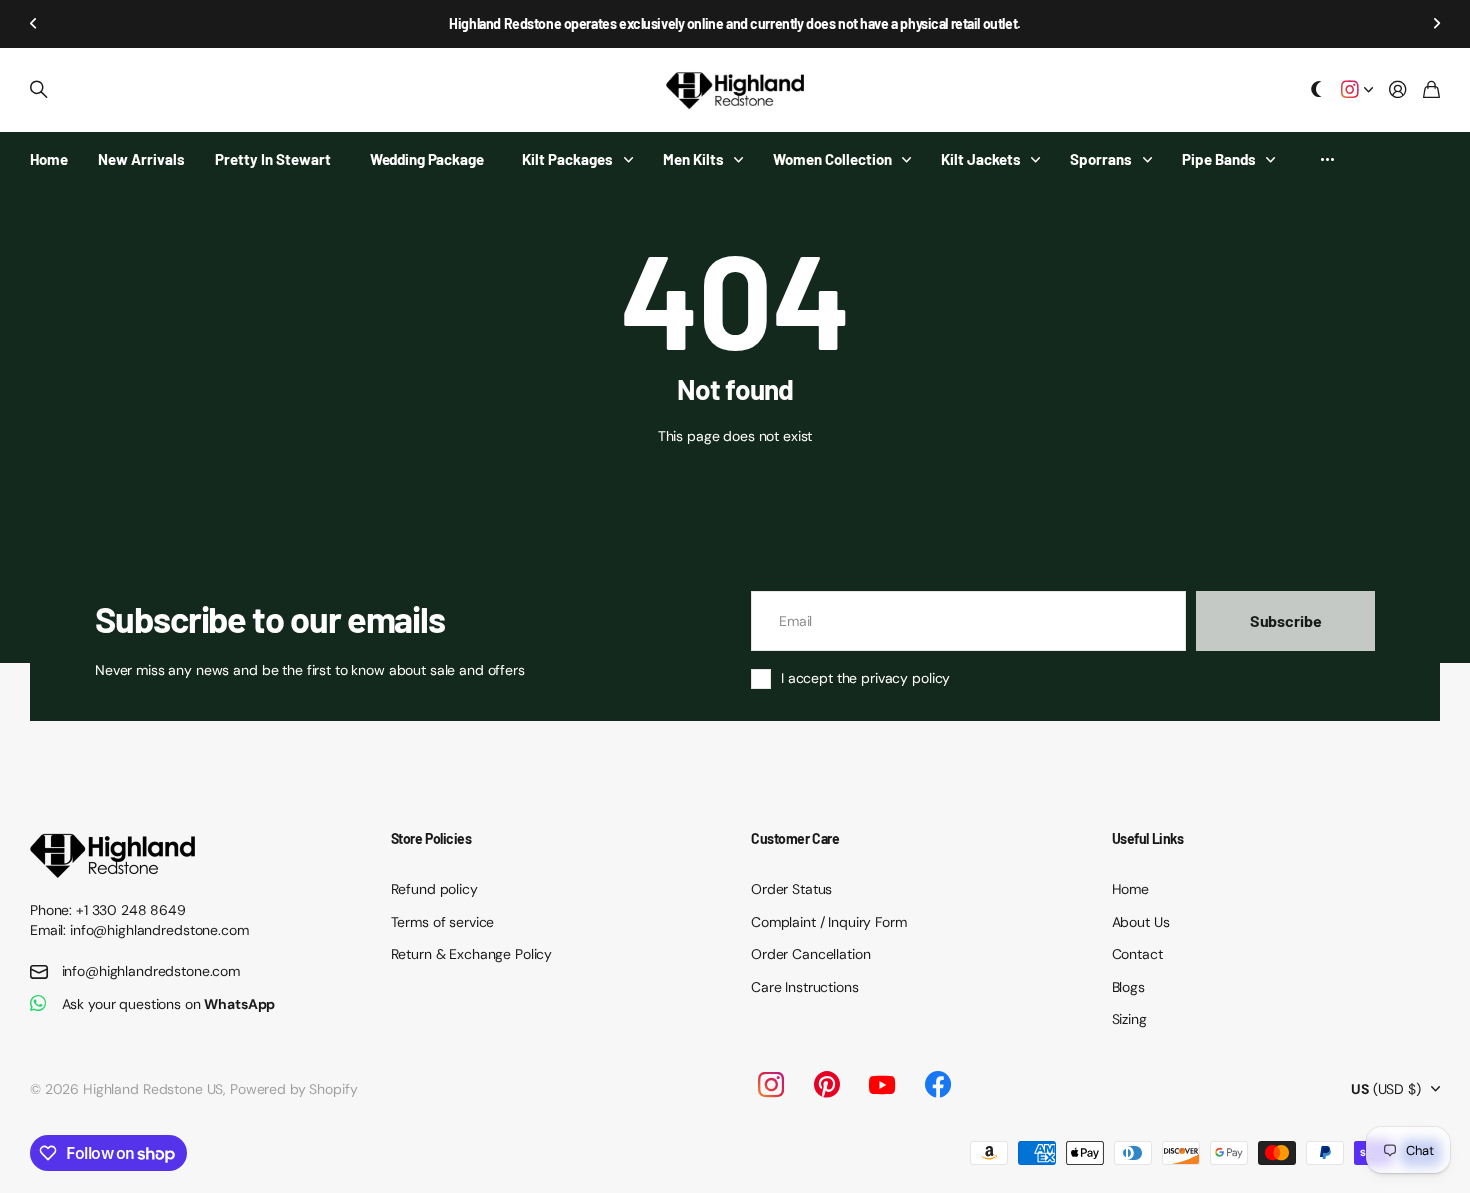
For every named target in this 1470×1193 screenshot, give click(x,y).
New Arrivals (141, 159)
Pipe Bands (1219, 159)
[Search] (39, 90)
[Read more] (1357, 90)
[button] (34, 24)
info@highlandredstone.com (151, 971)
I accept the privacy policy (865, 678)
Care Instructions (805, 987)
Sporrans (1101, 159)
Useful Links (1148, 838)
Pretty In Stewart (273, 159)
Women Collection (832, 159)
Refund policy (434, 889)
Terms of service (443, 922)
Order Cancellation (810, 954)
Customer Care (795, 838)
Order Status (791, 889)
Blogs (1128, 987)
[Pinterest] (827, 1085)
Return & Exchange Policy (472, 954)
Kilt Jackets (981, 159)
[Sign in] (1398, 90)
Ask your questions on (169, 1004)
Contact (1137, 954)
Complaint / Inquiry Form (829, 922)
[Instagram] (770, 1085)
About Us (1141, 922)
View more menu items (1327, 159)
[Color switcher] (1317, 90)
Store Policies (431, 838)
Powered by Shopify (293, 1089)
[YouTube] (882, 1085)
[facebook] (938, 1085)
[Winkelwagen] (1431, 90)
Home (49, 159)
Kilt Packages (567, 159)
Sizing (1129, 1019)
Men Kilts (693, 159)
